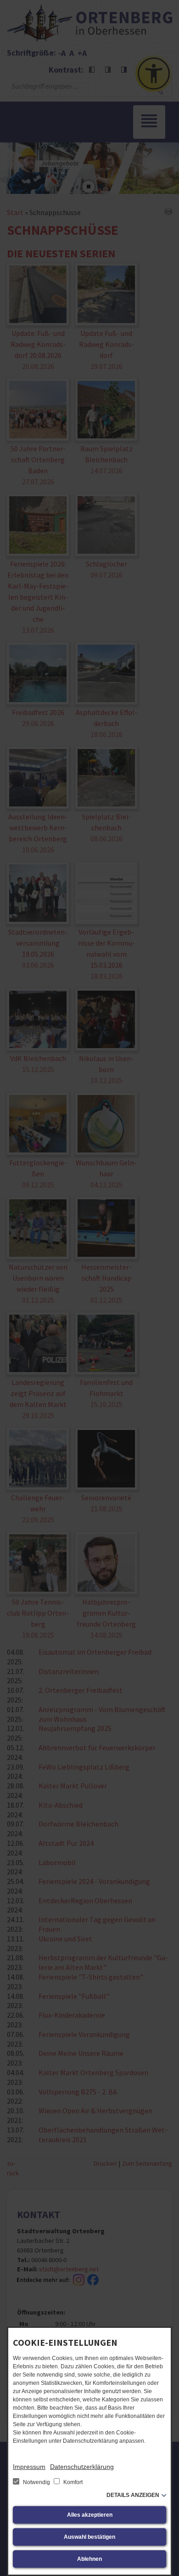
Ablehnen (89, 2559)
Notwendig (36, 2482)
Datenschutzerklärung (82, 2467)
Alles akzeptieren (90, 2515)
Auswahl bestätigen (89, 2537)
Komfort (72, 2482)
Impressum (29, 2467)
